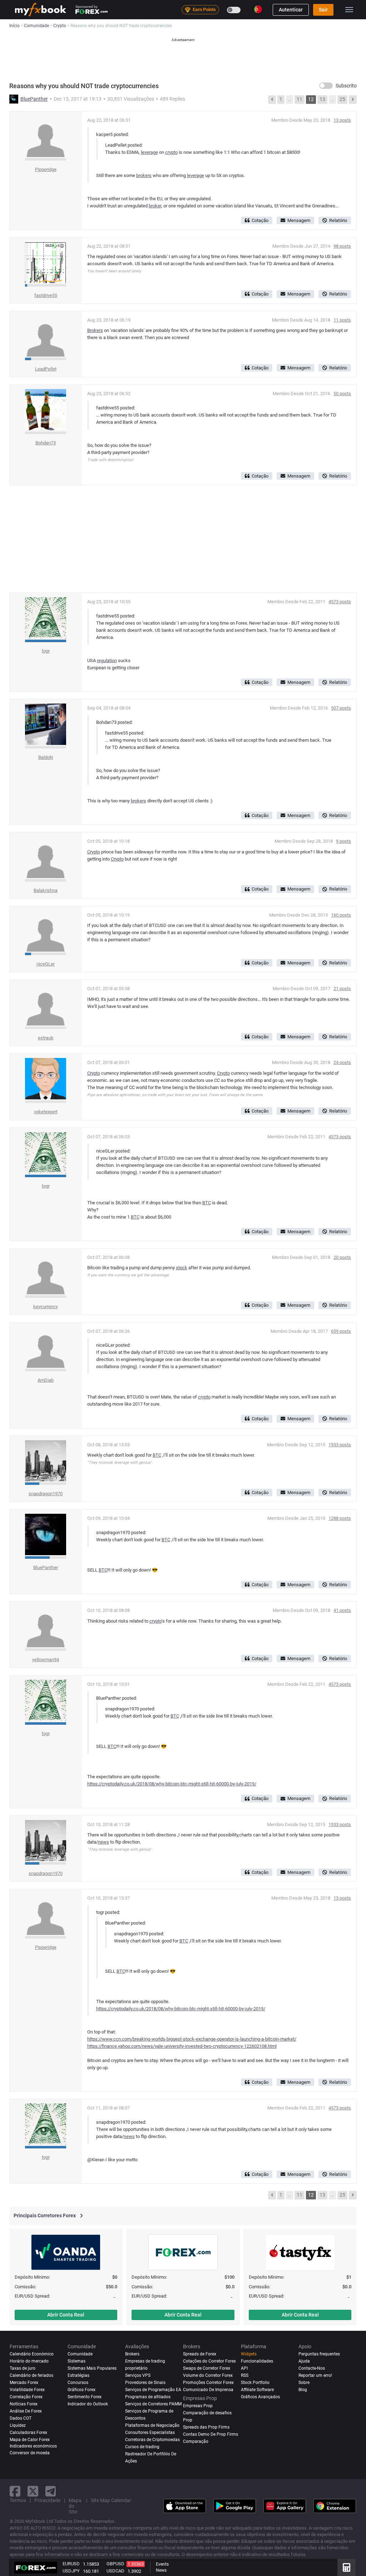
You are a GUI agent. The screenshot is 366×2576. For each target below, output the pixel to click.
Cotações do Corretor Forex (209, 2361)
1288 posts (340, 1518)
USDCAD (115, 2571)
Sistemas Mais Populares (92, 2368)
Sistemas (76, 2361)
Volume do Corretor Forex (208, 2375)
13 (322, 99)
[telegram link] (51, 2491)
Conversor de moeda (30, 2453)
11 (300, 99)
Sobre (304, 2383)
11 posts (342, 320)
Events (162, 2564)
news (103, 1842)
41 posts (342, 1610)
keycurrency (46, 1307)
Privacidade (47, 2500)
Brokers (95, 330)
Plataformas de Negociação (152, 2425)
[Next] (353, 100)
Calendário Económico (32, 2354)
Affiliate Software (257, 2390)
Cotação (260, 220)
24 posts (342, 1062)
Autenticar (291, 10)
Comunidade (80, 2354)
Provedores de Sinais (145, 2383)
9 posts (343, 841)
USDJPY (71, 2571)
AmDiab (46, 1380)
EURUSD (71, 2564)
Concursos (78, 2383)
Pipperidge (46, 169)
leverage (149, 152)
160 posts (341, 915)
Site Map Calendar (111, 2500)
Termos (18, 2500)
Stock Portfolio (255, 2383)
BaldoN (46, 757)
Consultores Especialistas (150, 2433)
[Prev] (272, 100)
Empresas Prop (198, 2406)
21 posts (342, 989)
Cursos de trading (142, 2447)
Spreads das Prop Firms (206, 2427)
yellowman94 (46, 1660)
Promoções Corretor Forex (208, 2383)
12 (311, 99)
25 (342, 99)
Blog (303, 2390)
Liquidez (18, 2425)
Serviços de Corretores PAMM (153, 2404)
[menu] (349, 10)
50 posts (342, 394)
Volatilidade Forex (27, 2390)
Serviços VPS (138, 2375)
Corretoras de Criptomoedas (152, 2440)
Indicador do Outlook (88, 2404)
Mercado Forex (24, 2383)
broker (155, 206)
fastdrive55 (46, 295)
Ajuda (304, 2361)
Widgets (249, 2354)
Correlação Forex (26, 2397)
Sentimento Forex (85, 2397)
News (161, 2570)
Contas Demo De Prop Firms (211, 2434)
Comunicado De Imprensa (208, 2390)
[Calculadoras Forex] (347, 2567)
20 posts (342, 1257)
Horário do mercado (29, 2361)
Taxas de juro (23, 2368)
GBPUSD (115, 2564)
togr (46, 651)
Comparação (196, 2441)
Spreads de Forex (200, 2354)
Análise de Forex (26, 2411)
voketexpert (46, 1112)
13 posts (342, 120)
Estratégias (78, 2375)
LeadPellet (46, 369)
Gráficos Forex (81, 2390)
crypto (171, 152)
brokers (144, 175)
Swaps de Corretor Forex (207, 2368)
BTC (207, 1203)
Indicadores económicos (33, 2446)
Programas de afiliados (148, 2397)
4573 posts (340, 602)
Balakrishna (46, 890)
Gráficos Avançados (260, 2397)
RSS (245, 2375)
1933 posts (340, 1445)
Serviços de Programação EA (153, 2390)
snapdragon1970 (46, 1494)
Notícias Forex (24, 2404)
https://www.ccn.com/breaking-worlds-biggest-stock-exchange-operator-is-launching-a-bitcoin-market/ (192, 2039)
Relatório (338, 220)
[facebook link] (15, 2491)
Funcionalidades (257, 2361)
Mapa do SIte (75, 2506)
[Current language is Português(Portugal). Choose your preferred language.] (258, 9)
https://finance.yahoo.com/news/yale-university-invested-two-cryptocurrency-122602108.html (182, 2046)
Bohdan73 (46, 443)
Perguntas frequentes (319, 2354)
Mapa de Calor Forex (30, 2440)
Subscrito (346, 86)
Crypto (94, 852)
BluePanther (34, 99)
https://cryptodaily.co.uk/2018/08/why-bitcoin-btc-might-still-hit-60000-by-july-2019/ (172, 1784)
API (244, 2368)
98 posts (342, 246)
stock (182, 1268)
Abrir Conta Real (66, 2315)
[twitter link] (33, 2491)
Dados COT (21, 2418)
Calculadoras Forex (28, 2433)
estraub (46, 1038)
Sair (323, 10)
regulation (107, 661)
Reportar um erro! (315, 2375)
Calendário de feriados (31, 2375)
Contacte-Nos (312, 2368)
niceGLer (46, 964)
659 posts (341, 1331)
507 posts (341, 708)
